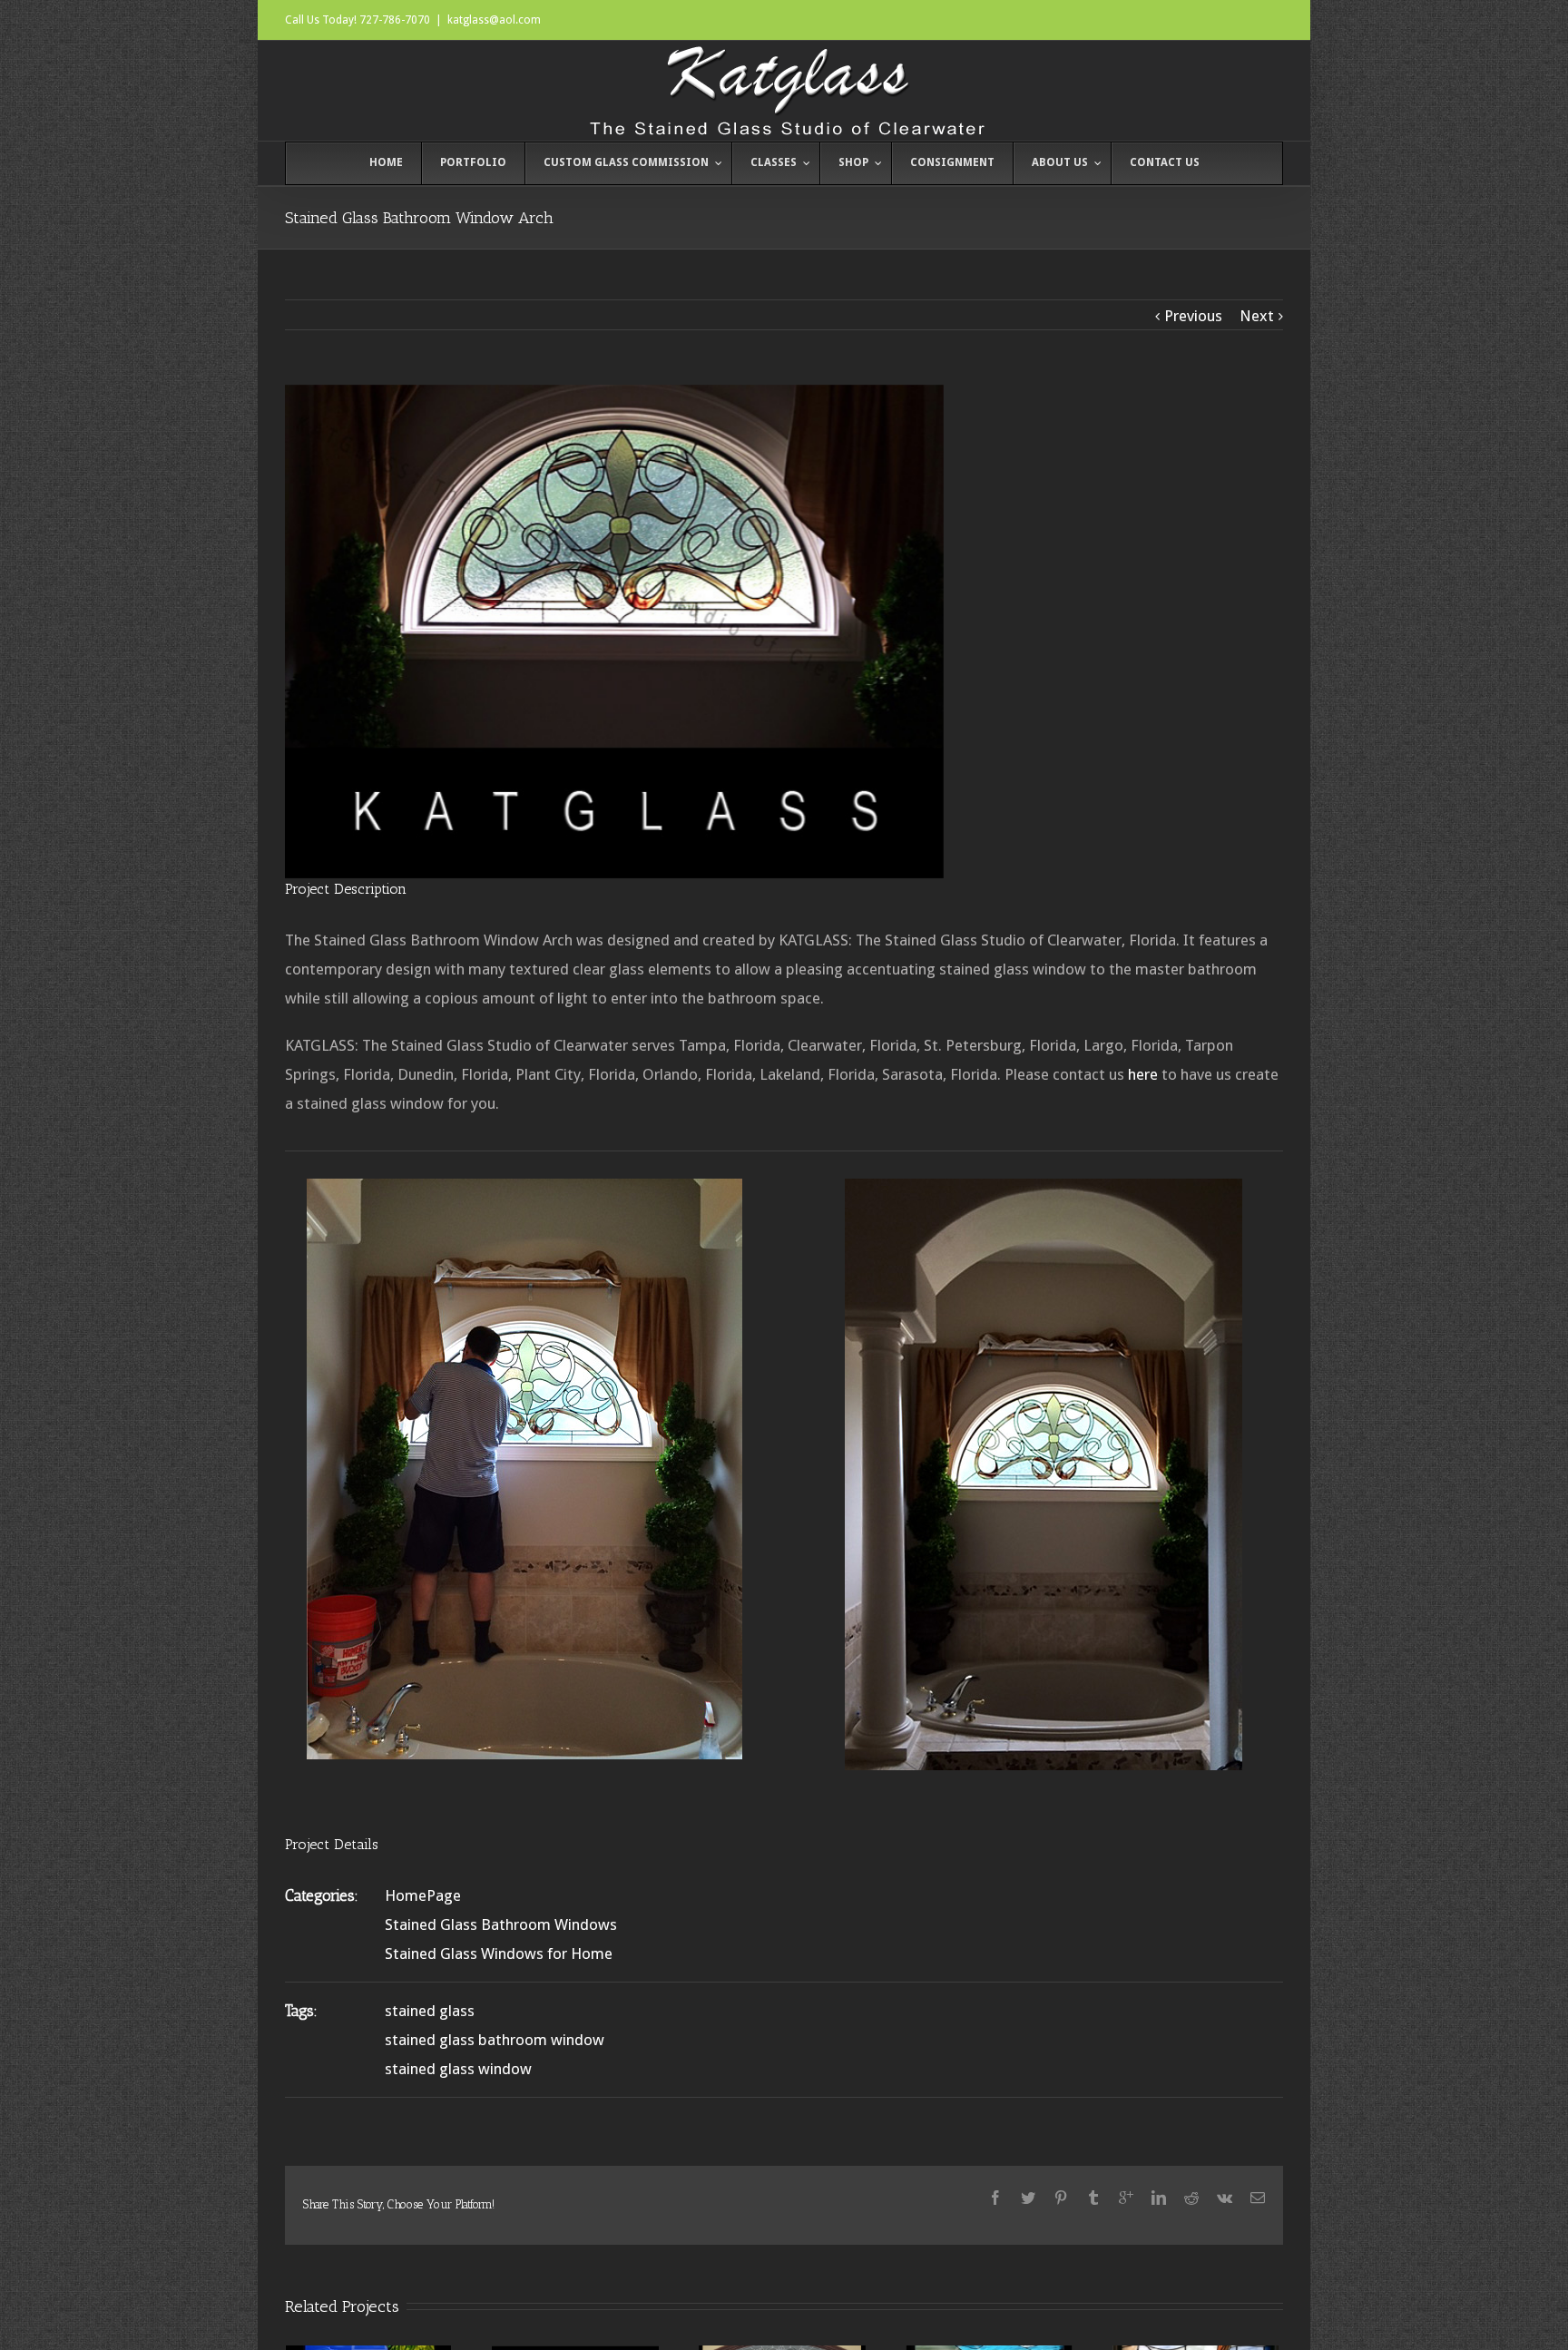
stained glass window (458, 2069)
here (1143, 1074)
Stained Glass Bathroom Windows (501, 1924)
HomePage (423, 1895)
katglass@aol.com (494, 20)
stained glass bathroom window (495, 2040)
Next (1257, 316)
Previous (1193, 316)
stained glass (430, 2011)
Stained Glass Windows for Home (499, 1953)
